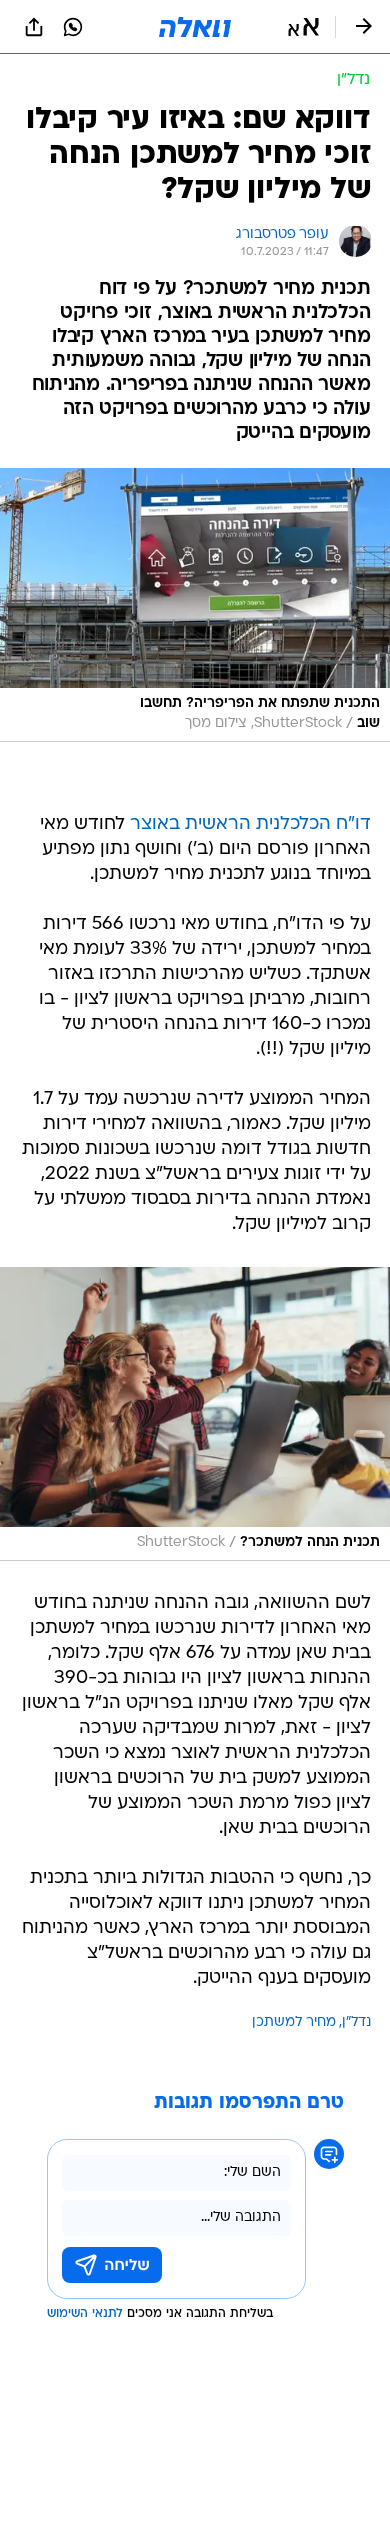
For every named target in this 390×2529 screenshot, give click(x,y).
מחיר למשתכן (294, 2022)
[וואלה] (195, 27)
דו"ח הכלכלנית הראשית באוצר (250, 824)
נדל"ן (356, 2022)
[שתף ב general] (34, 27)
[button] (303, 27)
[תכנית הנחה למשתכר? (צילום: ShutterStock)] (195, 1414)
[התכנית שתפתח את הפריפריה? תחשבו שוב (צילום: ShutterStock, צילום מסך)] (195, 605)
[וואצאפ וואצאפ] (73, 27)
